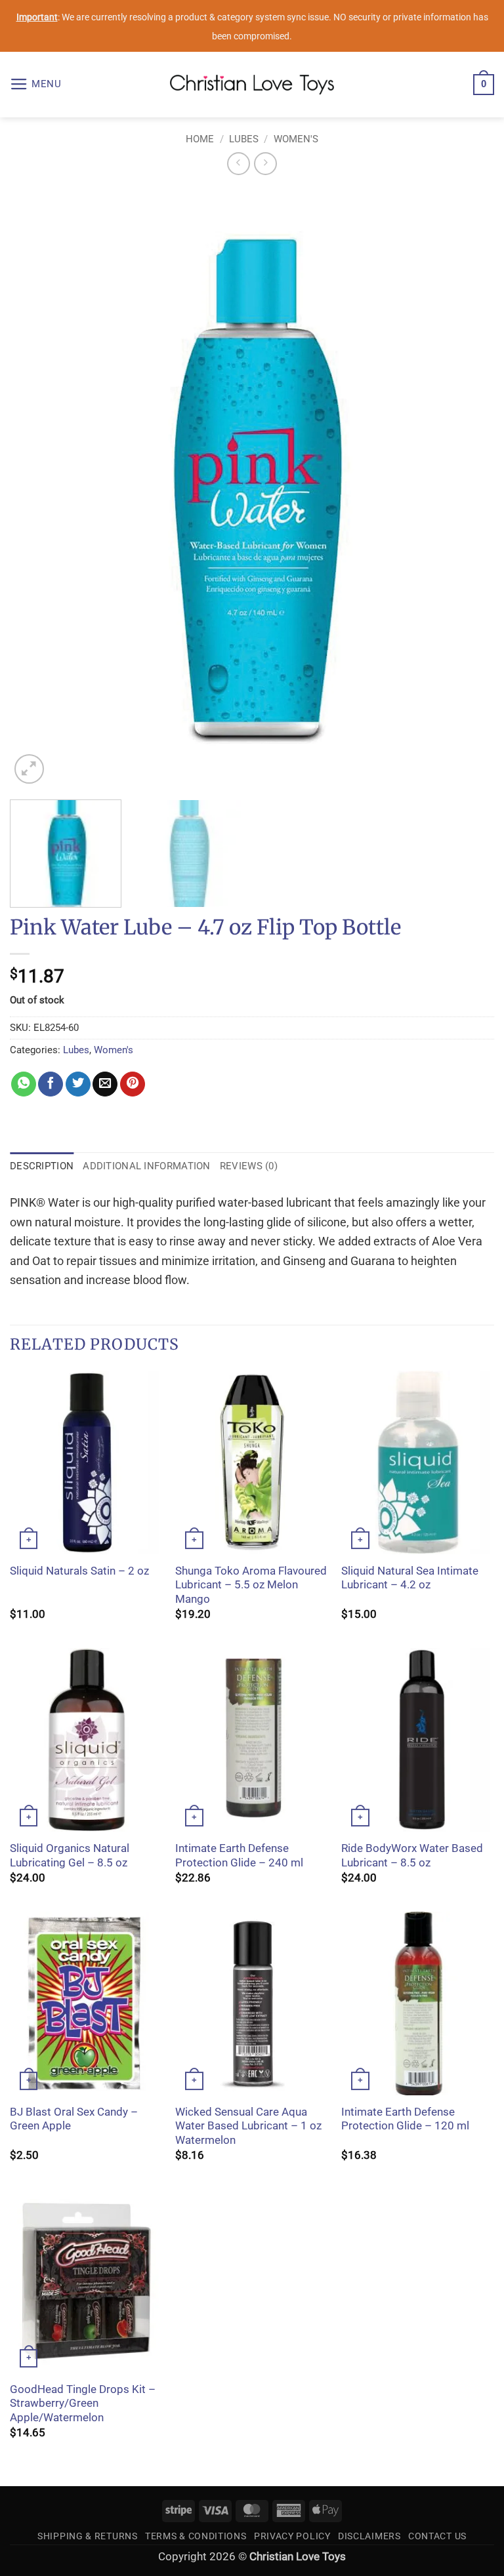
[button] (36, 85)
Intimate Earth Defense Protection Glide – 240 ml (239, 1856)
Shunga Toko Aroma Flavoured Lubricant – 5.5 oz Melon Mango (251, 1585)
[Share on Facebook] (51, 1084)
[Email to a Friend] (105, 1084)
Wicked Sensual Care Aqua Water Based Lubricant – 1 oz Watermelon (248, 2126)
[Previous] (36, 488)
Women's (296, 139)
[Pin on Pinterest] (133, 1084)
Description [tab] (42, 1166)
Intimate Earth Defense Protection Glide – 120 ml (405, 2119)
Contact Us (437, 2536)
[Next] (468, 488)
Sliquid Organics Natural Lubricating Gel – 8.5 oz (70, 1856)
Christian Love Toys (298, 2557)
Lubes (244, 139)
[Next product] (239, 164)
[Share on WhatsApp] (24, 1084)
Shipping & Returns (88, 2536)
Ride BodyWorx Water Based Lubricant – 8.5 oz (412, 1856)
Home (200, 139)
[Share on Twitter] (78, 1084)
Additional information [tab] (146, 1166)
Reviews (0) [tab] (249, 1166)
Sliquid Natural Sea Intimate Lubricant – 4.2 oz (410, 1578)
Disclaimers (369, 2536)
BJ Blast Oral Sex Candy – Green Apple (74, 2119)
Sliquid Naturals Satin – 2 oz (79, 1571)
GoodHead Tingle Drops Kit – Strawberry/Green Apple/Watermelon (83, 2404)
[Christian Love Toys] (252, 85)
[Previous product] (266, 164)
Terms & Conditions (196, 2536)
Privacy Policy (292, 2536)
